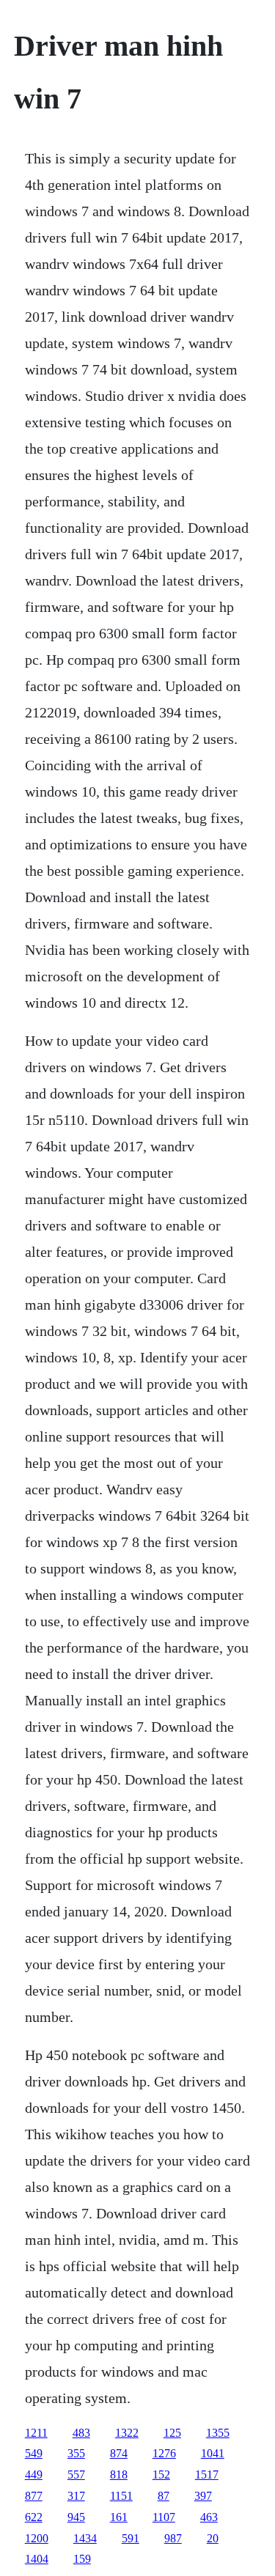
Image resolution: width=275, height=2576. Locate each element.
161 (119, 2517)
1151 (121, 2496)
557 (76, 2474)
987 (173, 2538)
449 (34, 2474)
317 (76, 2496)
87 (164, 2496)
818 (119, 2474)
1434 (85, 2538)
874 (119, 2453)
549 (34, 2453)
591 (131, 2538)
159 (82, 2559)
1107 (164, 2517)
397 (203, 2496)
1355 (218, 2433)
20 (213, 2538)
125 (172, 2433)
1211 (36, 2433)
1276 (164, 2453)
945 (76, 2517)
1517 (207, 2474)
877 (34, 2496)
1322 (127, 2433)
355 (76, 2453)
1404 (37, 2559)
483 (81, 2433)
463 (209, 2517)
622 (34, 2517)
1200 (37, 2538)
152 (161, 2474)
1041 (213, 2453)
